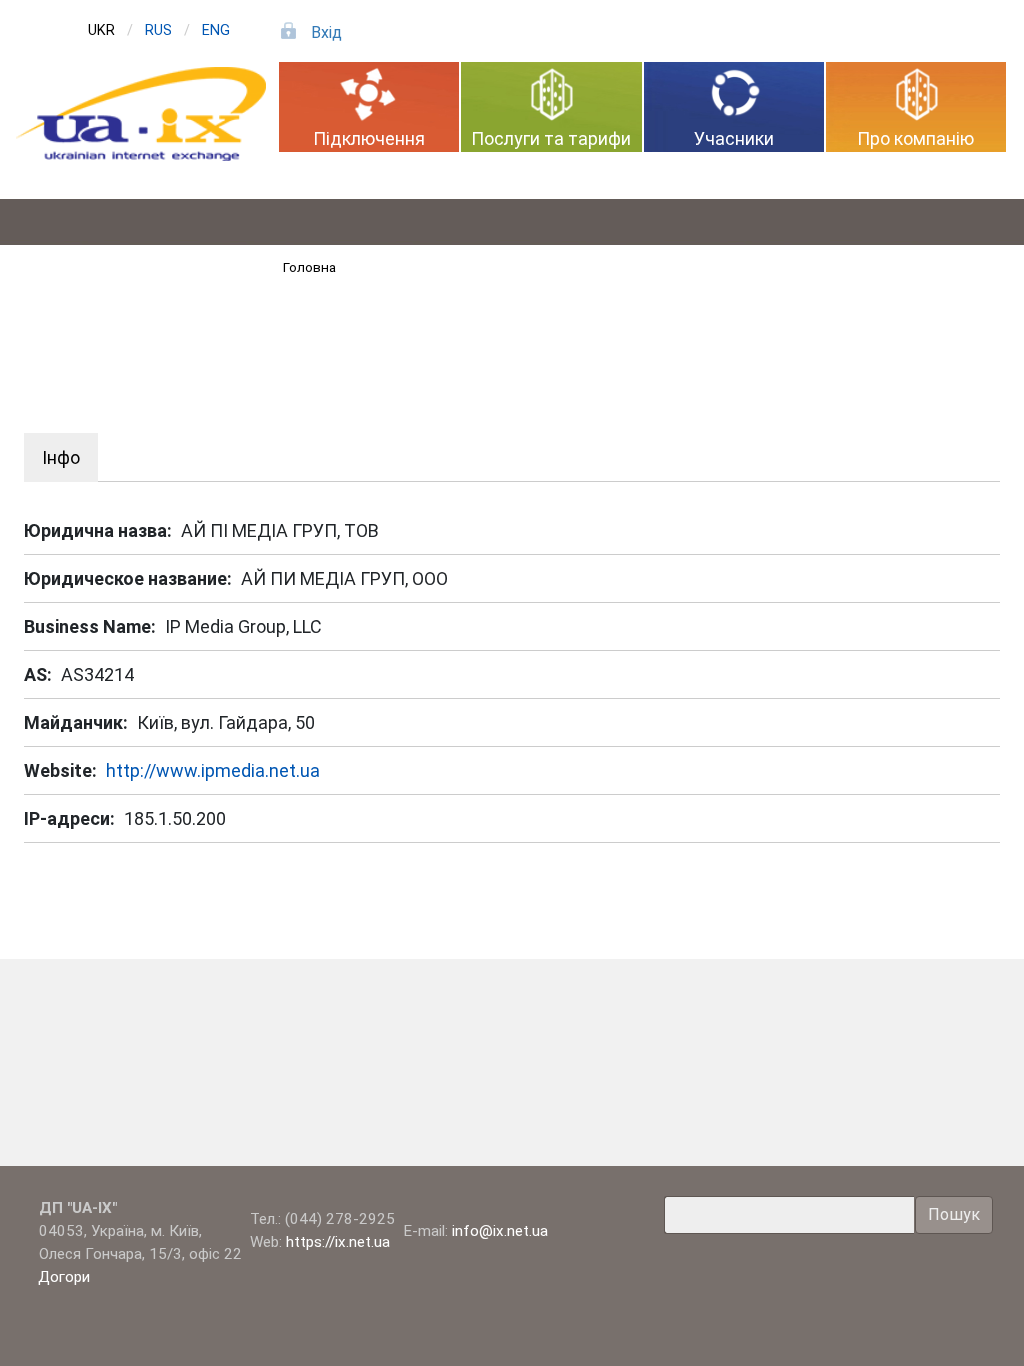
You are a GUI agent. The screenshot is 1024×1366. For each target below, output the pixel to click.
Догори (66, 1277)
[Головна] (149, 114)
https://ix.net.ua (338, 1242)
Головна (309, 267)
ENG (216, 30)
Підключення (369, 138)
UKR (101, 30)
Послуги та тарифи (551, 138)
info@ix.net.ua (500, 1231)
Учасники (734, 138)
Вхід (326, 32)
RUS (158, 30)
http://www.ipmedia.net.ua (213, 770)
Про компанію (915, 138)
